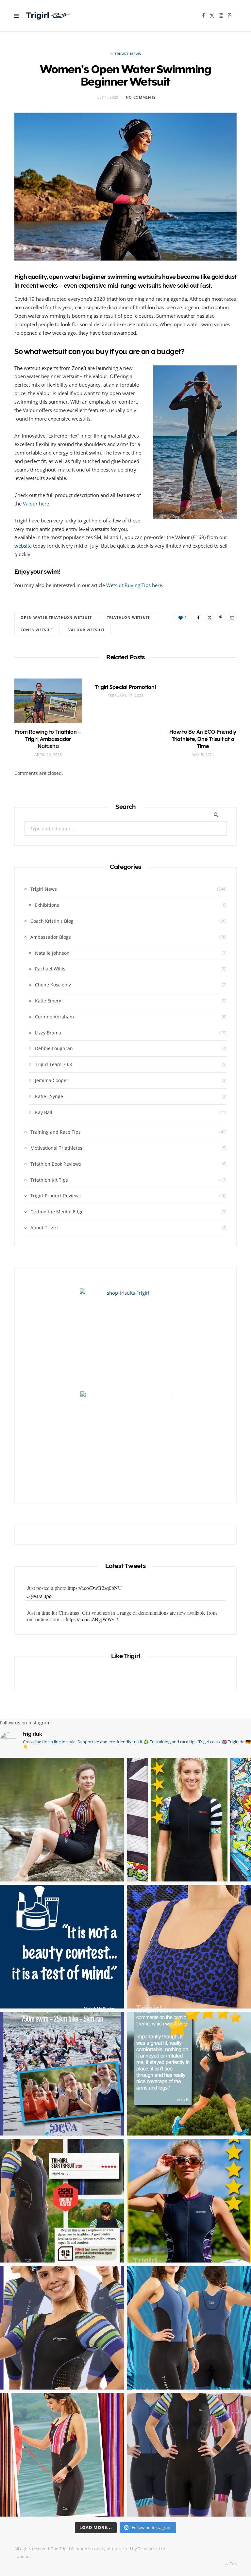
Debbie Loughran (54, 1048)
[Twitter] (209, 617)
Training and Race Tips (56, 1132)
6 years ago (39, 1602)
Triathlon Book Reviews (56, 1164)
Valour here (36, 504)
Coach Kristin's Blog (52, 921)
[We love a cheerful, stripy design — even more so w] (189, 2328)
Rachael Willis (50, 969)
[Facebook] (198, 617)
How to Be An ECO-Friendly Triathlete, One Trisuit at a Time (203, 739)
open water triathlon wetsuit (56, 617)
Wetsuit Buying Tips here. (135, 585)
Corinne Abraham (54, 1017)
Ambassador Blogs (51, 937)
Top (233, 2564)
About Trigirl (44, 1228)
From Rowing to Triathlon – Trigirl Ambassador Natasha (48, 739)
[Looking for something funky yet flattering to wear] (62, 2455)
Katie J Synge (49, 1096)
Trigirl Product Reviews (56, 1196)
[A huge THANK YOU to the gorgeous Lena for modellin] (62, 1820)
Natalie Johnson (52, 953)
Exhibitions (47, 905)
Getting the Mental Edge (57, 1212)
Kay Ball (44, 1112)
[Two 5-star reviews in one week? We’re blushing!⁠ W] (189, 2074)
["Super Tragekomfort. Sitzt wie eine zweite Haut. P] (189, 1820)
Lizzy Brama (48, 1033)
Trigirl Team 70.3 (53, 1064)
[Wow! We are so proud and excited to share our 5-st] (62, 2201)
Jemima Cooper (52, 1080)
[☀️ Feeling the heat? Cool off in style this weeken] (189, 1947)
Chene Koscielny (53, 985)
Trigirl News (128, 54)
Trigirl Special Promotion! (126, 687)
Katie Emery (48, 1001)
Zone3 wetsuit (37, 630)
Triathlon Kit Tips (49, 1180)
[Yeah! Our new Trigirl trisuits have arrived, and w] (189, 2455)
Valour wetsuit (86, 630)
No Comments (141, 97)
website (23, 546)
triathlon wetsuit (128, 617)
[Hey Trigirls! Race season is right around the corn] (62, 2328)
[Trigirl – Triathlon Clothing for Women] (48, 16)
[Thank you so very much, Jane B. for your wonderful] (189, 2201)
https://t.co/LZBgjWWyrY (93, 1594)
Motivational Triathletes (56, 1148)
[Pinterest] (221, 617)
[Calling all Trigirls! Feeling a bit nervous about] (62, 2074)
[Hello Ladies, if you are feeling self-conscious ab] (62, 1947)
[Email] (232, 617)
